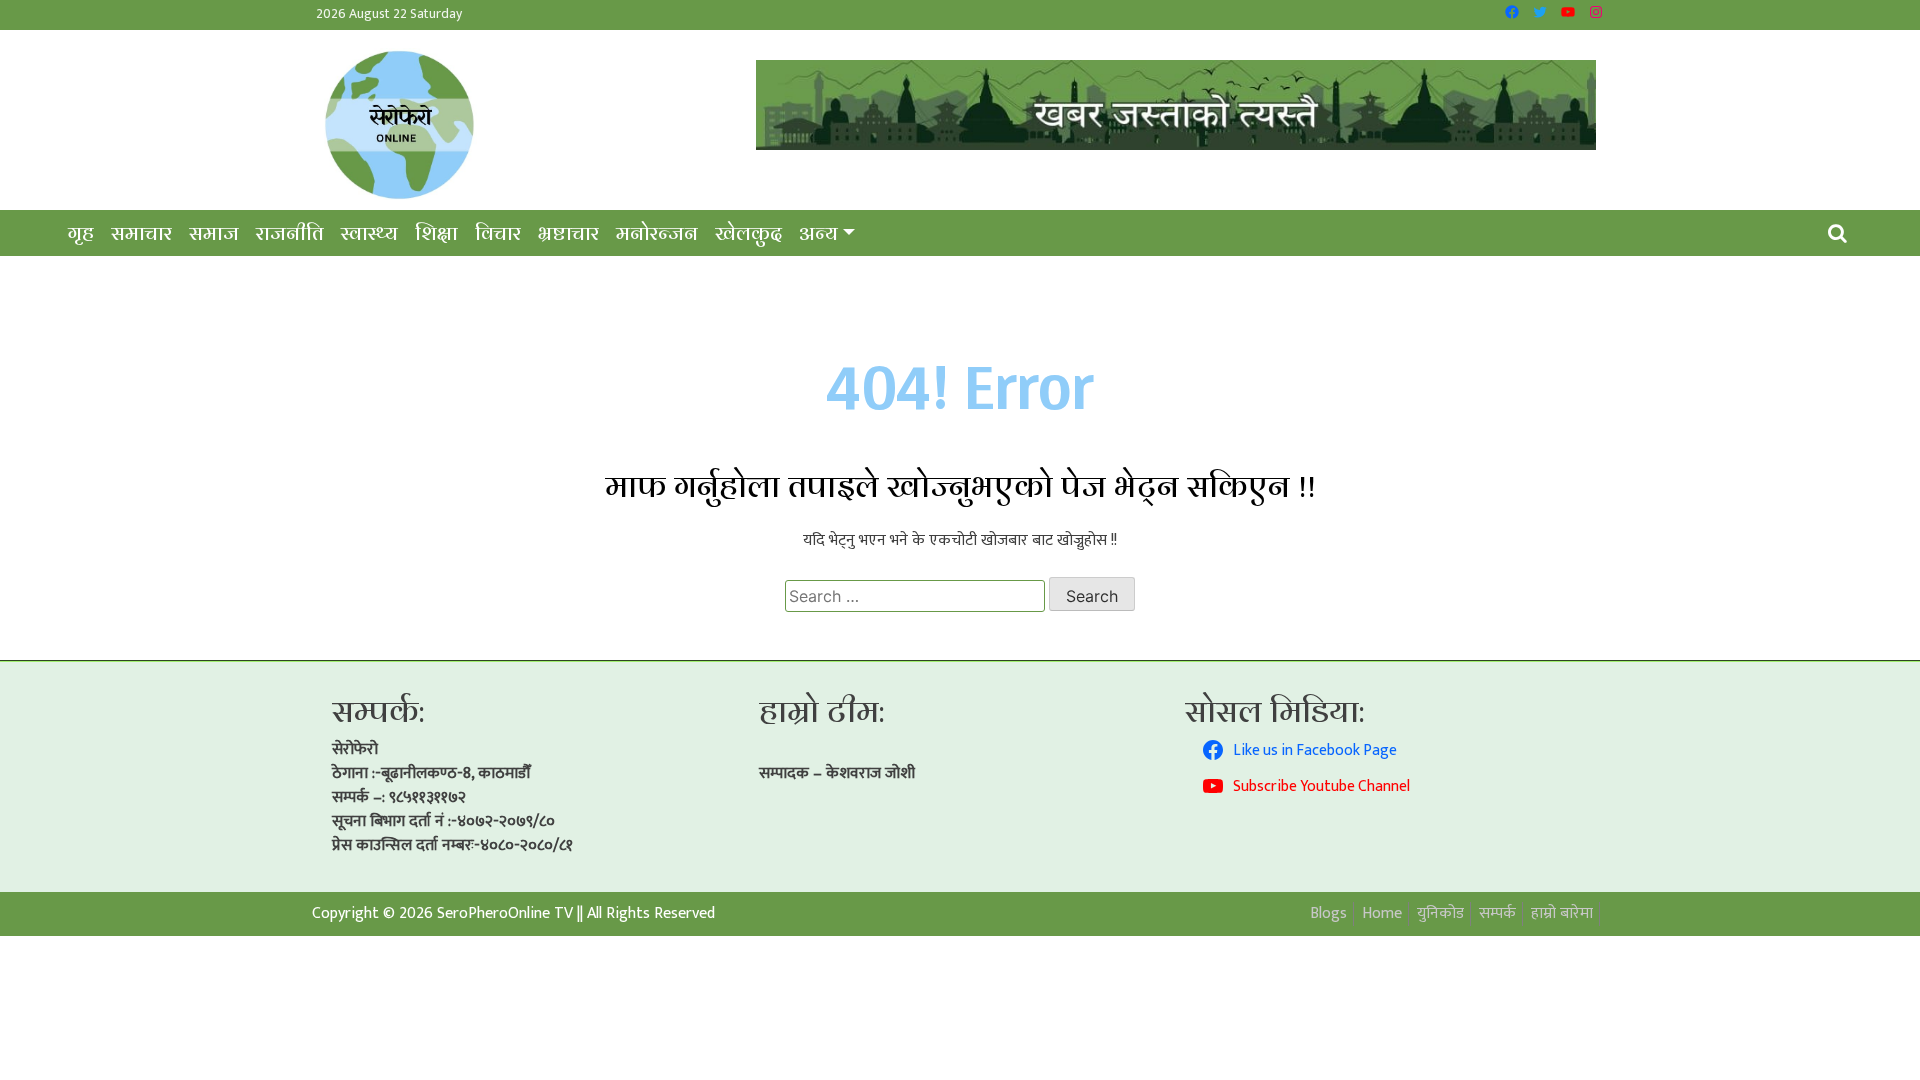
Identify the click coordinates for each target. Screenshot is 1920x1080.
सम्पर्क (1497, 913)
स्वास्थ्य (369, 233)
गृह (81, 233)
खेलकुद (748, 233)
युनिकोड (1440, 913)
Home (1382, 913)
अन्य (818, 233)
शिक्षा (436, 233)
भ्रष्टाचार (568, 233)
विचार (498, 233)
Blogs (1328, 913)
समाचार (141, 233)
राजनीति (290, 233)
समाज (214, 233)
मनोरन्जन (657, 233)
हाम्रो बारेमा (1562, 913)
